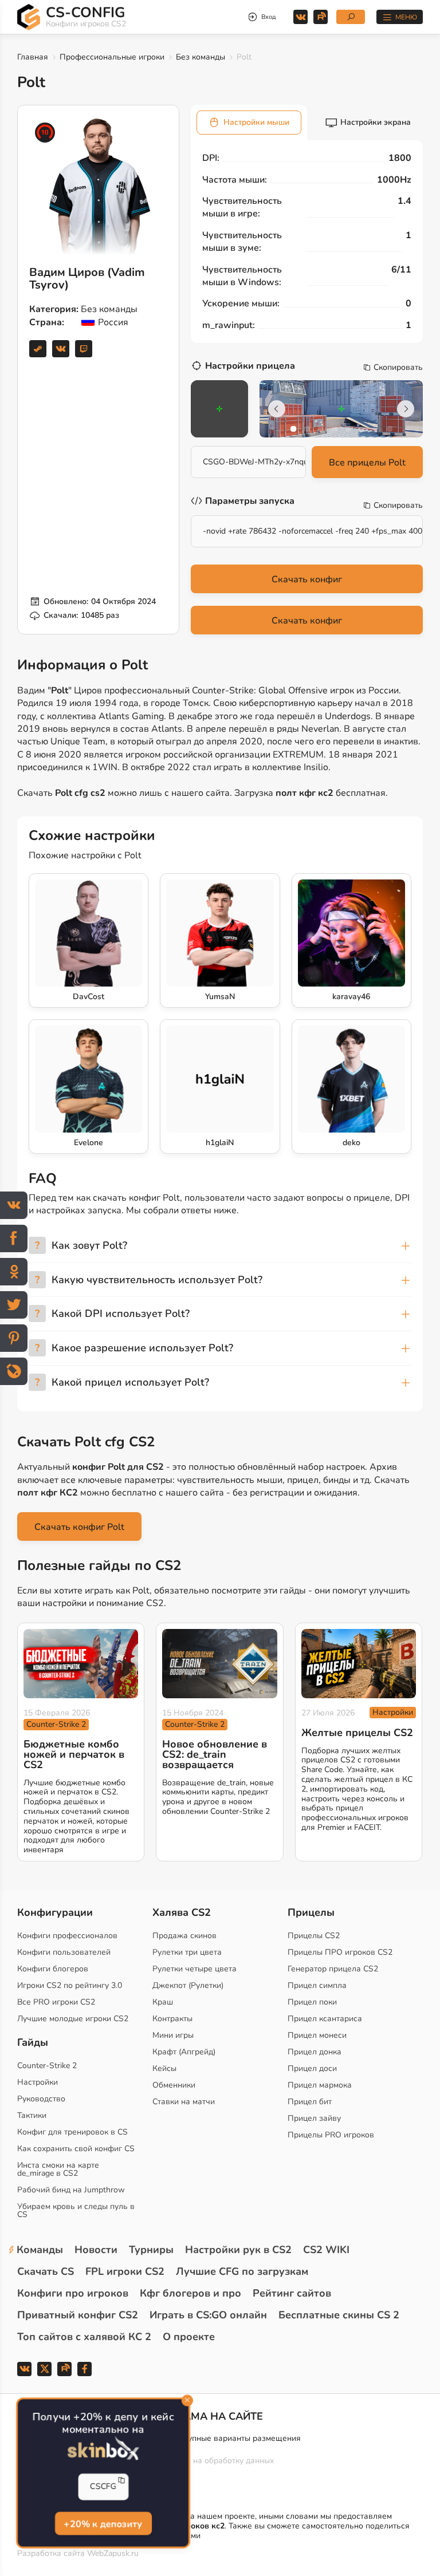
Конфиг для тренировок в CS (72, 2132)
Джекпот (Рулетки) (188, 1985)
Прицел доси (312, 2068)
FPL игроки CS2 (125, 2271)
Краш (163, 2002)
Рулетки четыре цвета (195, 1969)
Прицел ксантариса (325, 2019)
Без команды (201, 57)
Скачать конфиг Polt (79, 1527)
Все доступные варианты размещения (228, 2438)
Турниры (151, 2250)
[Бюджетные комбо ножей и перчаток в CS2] (81, 1663)
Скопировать (398, 368)
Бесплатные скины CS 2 (339, 2315)
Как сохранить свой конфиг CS (76, 2149)
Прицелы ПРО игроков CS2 (340, 1952)
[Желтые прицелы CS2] (359, 1663)
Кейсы (164, 2068)
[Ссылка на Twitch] (84, 349)
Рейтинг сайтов (292, 2293)
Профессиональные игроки (112, 57)
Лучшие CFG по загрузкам (242, 2271)
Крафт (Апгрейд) (184, 2052)
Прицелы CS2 (314, 1936)
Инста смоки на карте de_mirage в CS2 (58, 2169)
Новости (96, 2250)
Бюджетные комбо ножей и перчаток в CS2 (74, 1754)
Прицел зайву (314, 2118)
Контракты (172, 2019)
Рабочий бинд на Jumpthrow (71, 2190)
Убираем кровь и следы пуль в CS (76, 2210)
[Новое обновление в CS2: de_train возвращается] (219, 1663)
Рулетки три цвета (187, 1952)
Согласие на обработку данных (215, 2461)
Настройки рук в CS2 (238, 2250)
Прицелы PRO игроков (331, 2135)
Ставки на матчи (184, 2102)
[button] (293, 429)
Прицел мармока (320, 2085)
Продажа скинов (184, 1936)
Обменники (174, 2085)
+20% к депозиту (103, 2524)
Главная (33, 57)
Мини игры (173, 2035)
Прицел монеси (317, 2035)
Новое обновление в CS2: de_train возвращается (215, 1754)
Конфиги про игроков (73, 2293)
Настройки (393, 1712)
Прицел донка (315, 2052)
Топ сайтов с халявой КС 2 (84, 2337)
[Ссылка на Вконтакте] (61, 349)
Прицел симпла (317, 1985)
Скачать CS (46, 2271)
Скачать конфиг (307, 579)
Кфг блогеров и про (190, 2293)
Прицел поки (312, 2002)
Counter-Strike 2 (56, 1724)
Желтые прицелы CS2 (357, 1733)
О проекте (189, 2337)
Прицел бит (310, 2102)
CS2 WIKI (326, 2250)
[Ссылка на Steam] (38, 349)
